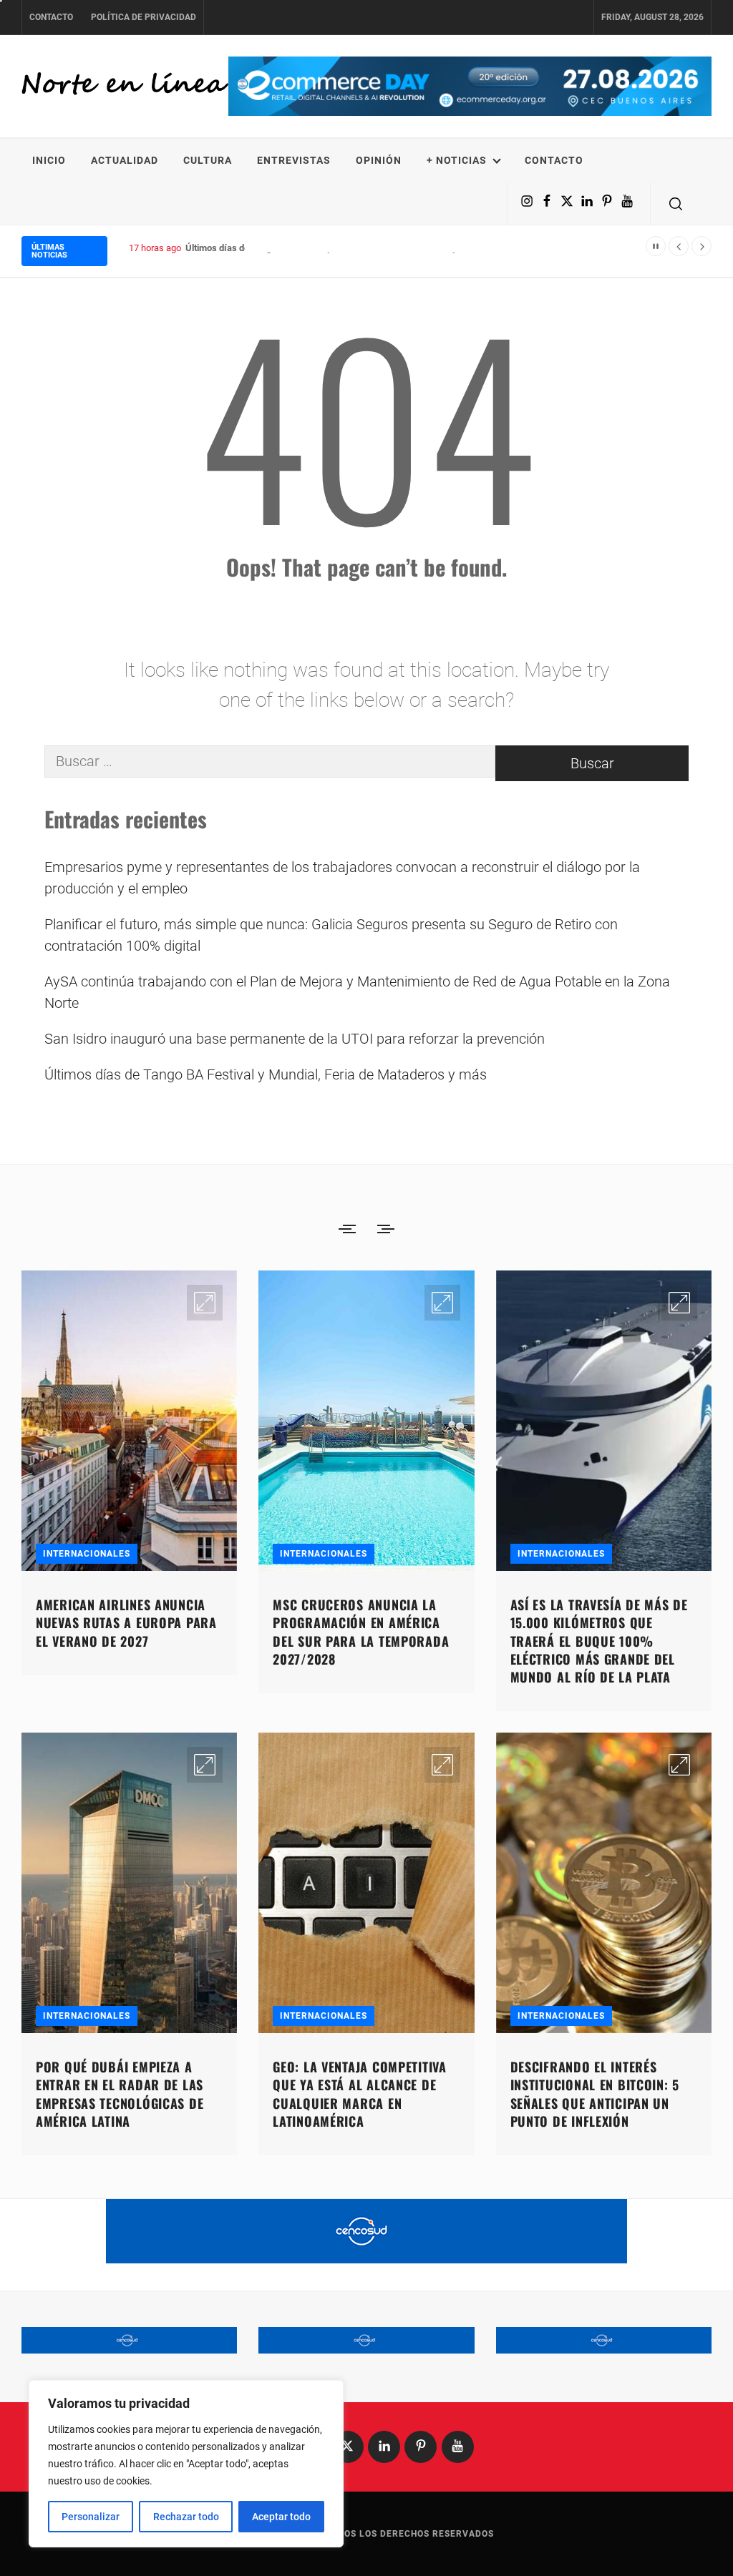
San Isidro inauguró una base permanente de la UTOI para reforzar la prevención (295, 1039)
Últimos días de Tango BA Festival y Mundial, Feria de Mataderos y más (331, 248)
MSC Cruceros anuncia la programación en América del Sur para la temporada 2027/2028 (361, 1632)
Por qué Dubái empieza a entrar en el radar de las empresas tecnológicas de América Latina (120, 2094)
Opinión (379, 160)
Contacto (51, 17)
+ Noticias (457, 160)
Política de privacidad (144, 17)
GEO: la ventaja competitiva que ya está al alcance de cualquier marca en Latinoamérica (359, 2094)
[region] (186, 2464)
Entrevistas (294, 160)
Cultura (208, 160)
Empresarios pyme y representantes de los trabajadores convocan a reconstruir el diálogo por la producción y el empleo (342, 878)
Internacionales (87, 1554)
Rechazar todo (186, 2517)
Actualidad (125, 160)
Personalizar (91, 2517)
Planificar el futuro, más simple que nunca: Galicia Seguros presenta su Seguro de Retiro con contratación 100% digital (331, 935)
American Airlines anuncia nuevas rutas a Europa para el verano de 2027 (126, 1622)
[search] (676, 203)
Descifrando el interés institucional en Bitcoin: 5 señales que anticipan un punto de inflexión (595, 2094)
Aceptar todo (281, 2517)
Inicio (49, 160)
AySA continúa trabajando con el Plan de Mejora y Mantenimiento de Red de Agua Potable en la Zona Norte (357, 992)
